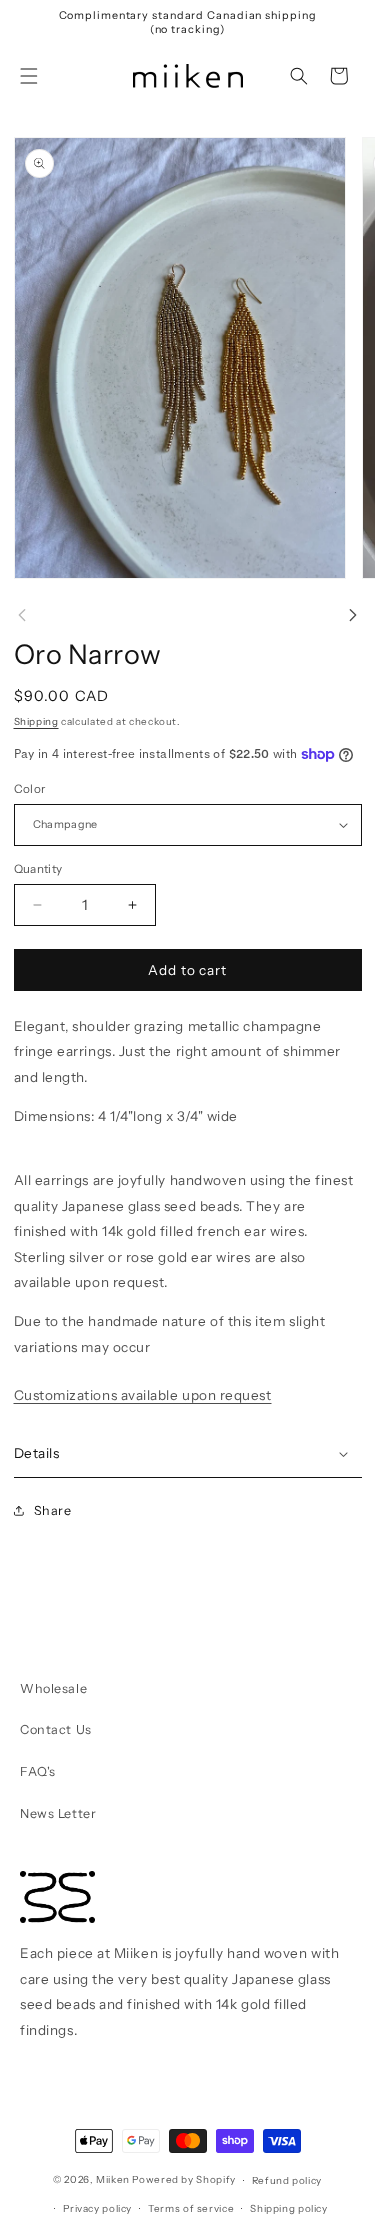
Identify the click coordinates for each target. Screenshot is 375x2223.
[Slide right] (353, 615)
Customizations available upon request (143, 1395)
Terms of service (191, 2208)
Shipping (36, 721)
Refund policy (287, 2180)
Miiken (113, 2180)
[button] (29, 76)
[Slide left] (22, 615)
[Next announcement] (340, 23)
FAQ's (38, 1771)
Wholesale (53, 1688)
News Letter (58, 1813)
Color (30, 789)
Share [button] (53, 1510)
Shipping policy (288, 2208)
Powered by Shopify (183, 2180)
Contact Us (55, 1729)
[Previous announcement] (36, 23)
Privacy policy (97, 2208)
